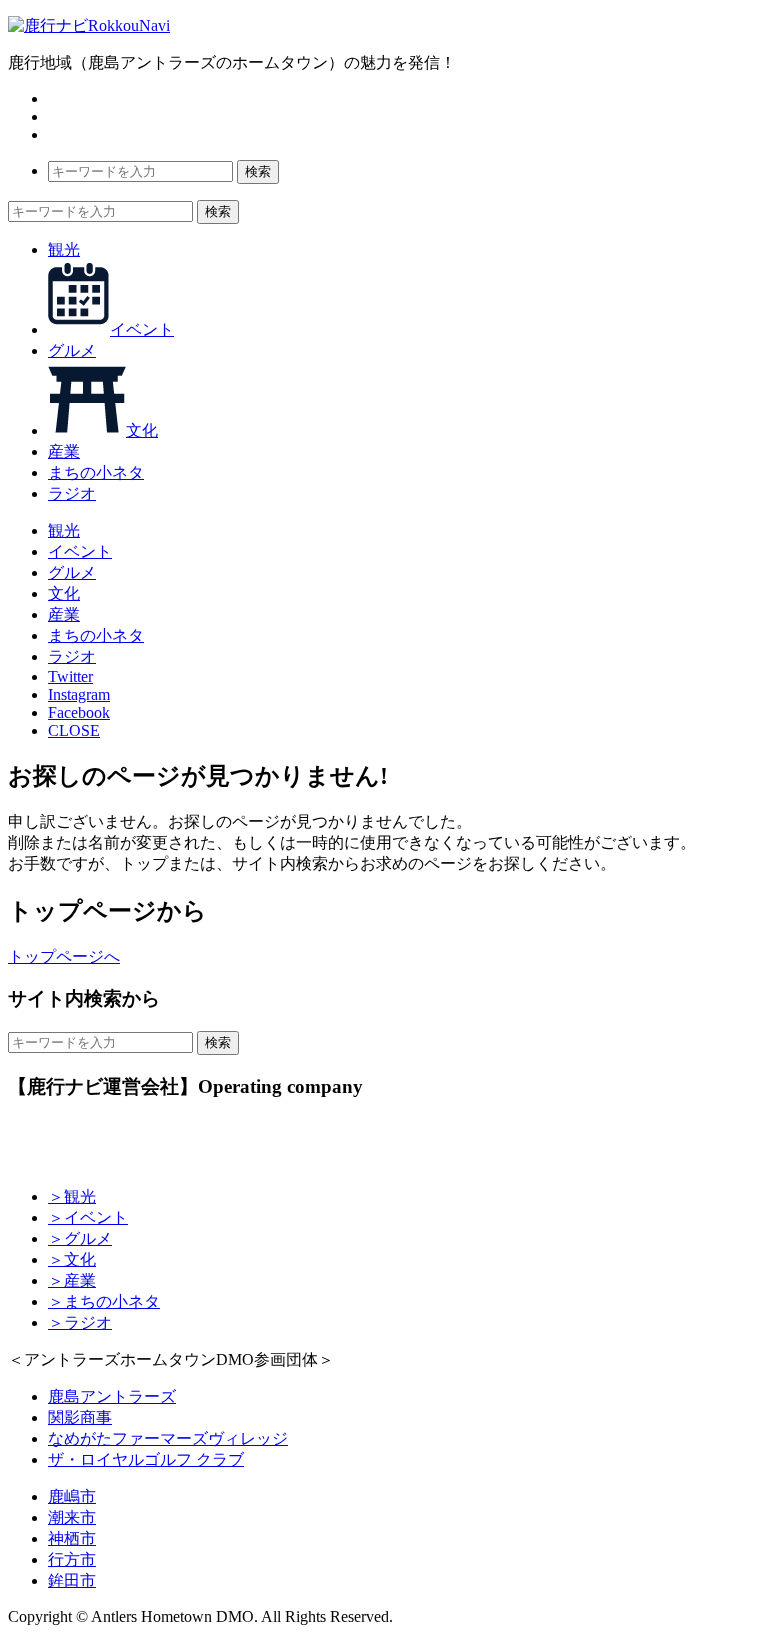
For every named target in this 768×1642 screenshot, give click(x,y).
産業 (64, 451)
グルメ (72, 350)
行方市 (72, 1559)
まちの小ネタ (96, 472)
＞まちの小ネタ (104, 1301)
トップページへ (64, 956)
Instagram (79, 694)
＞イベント (88, 1217)
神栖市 (72, 1538)
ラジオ (72, 493)
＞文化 (72, 1259)
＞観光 (72, 1196)
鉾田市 (72, 1580)
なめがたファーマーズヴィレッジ (168, 1438)
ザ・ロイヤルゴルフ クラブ (146, 1459)
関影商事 (80, 1417)
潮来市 (72, 1517)
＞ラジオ (80, 1322)
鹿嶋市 (72, 1496)
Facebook (79, 712)
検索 (258, 171)
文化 (142, 430)
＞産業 (72, 1280)
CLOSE (74, 730)
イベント (142, 329)
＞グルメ (80, 1238)
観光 (64, 249)
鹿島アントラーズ (112, 1396)
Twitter (70, 676)
